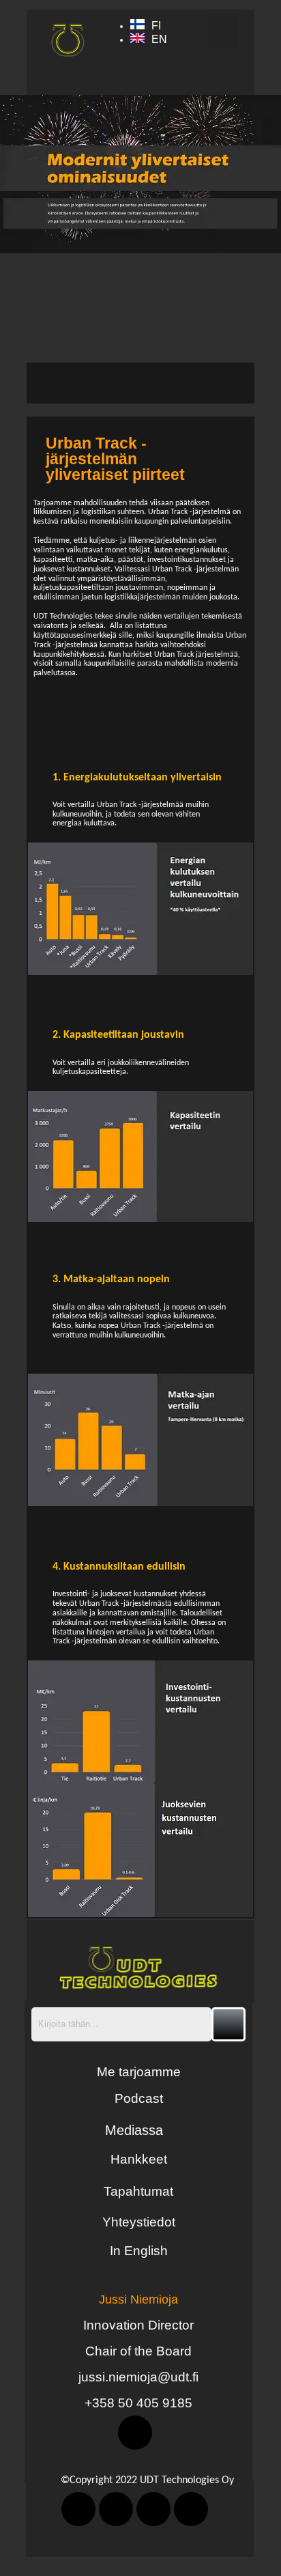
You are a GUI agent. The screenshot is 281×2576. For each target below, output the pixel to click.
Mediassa (134, 2130)
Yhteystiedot (139, 2222)
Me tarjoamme (139, 2072)
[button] (223, 32)
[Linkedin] (135, 2433)
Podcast (139, 2098)
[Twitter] (116, 2509)
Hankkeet (139, 2159)
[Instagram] (191, 2509)
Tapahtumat (138, 2191)
